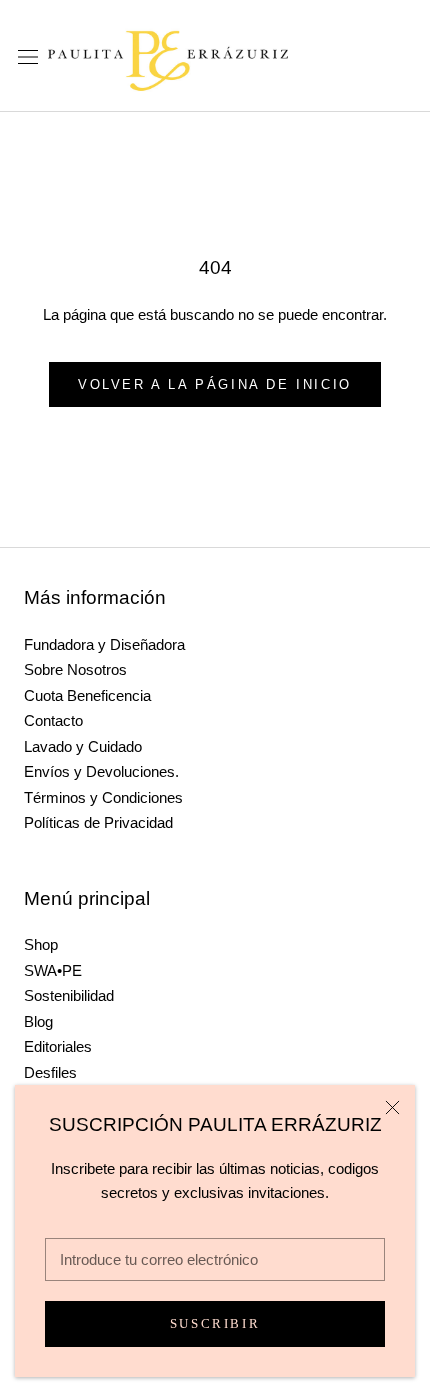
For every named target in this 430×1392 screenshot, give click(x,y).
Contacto (53, 720)
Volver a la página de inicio (215, 384)
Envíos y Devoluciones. (101, 771)
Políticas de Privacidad (98, 822)
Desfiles (50, 1072)
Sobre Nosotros (75, 669)
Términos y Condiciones (103, 797)
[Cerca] (392, 1107)
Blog (38, 1021)
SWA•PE (53, 970)
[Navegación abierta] (28, 56)
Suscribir (215, 1323)
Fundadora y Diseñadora (104, 644)
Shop (41, 944)
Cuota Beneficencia (87, 695)
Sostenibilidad (69, 995)
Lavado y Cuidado (83, 746)
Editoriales (58, 1046)
